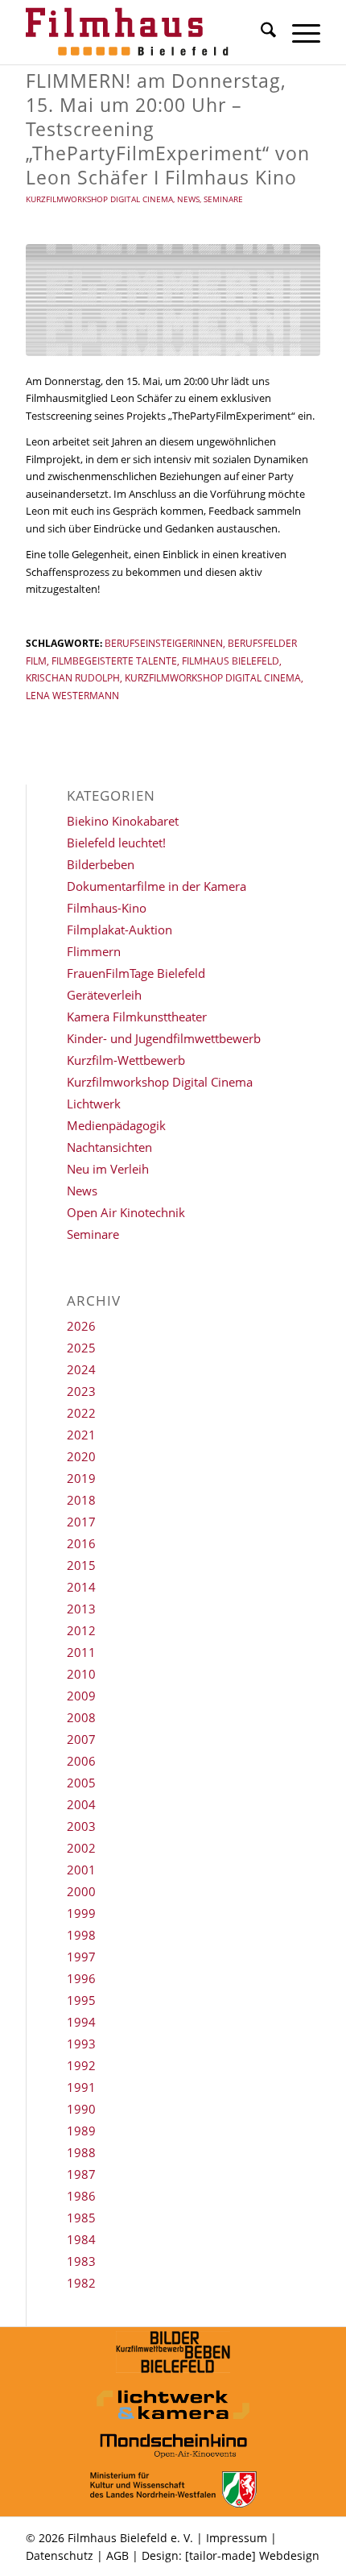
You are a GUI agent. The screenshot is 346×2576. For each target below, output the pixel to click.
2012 (81, 1630)
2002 (81, 1848)
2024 (81, 1369)
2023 (81, 1391)
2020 (81, 1456)
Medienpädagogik (116, 1125)
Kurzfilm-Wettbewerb (126, 1060)
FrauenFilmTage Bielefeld (136, 973)
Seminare (223, 199)
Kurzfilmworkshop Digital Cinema (99, 199)
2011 (81, 1652)
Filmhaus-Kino (107, 908)
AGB (117, 2555)
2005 (81, 1783)
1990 (81, 2109)
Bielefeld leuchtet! (116, 843)
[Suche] (260, 32)
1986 (81, 2196)
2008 (81, 1717)
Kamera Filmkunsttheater (137, 1017)
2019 (81, 1478)
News (188, 199)
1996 (81, 1978)
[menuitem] (260, 32)
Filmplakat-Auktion (119, 930)
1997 (81, 1957)
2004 (81, 1804)
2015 (81, 1565)
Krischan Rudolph (73, 677)
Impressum (237, 2538)
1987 (81, 2174)
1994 (81, 2022)
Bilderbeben (101, 864)
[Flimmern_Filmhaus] (173, 300)
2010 (81, 1674)
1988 (81, 2152)
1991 (81, 2087)
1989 (81, 2131)
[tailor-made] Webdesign (252, 2555)
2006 (81, 1761)
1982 (81, 2283)
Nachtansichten (109, 1147)
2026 (81, 1326)
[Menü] (298, 32)
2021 (81, 1435)
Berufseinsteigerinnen (164, 643)
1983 (81, 2261)
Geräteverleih (104, 995)
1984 (81, 2239)
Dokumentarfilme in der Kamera (157, 886)
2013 (81, 1609)
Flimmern (94, 951)
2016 (81, 1543)
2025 (81, 1348)
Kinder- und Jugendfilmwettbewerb (164, 1038)
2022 (81, 1413)
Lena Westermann (72, 695)
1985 (81, 2218)
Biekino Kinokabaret (123, 821)
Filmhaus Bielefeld (231, 661)
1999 (81, 1913)
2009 (81, 1696)
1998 (81, 1935)
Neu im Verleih (108, 1169)
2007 (81, 1739)
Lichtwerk (94, 1104)
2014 (81, 1587)
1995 (81, 2000)
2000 (81, 1891)
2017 (81, 1522)
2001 (81, 1870)
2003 (81, 1826)
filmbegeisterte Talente (114, 661)
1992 (81, 2065)
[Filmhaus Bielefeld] (143, 32)
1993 (81, 2044)
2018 (81, 1500)
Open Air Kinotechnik (126, 1212)
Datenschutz (60, 2555)
